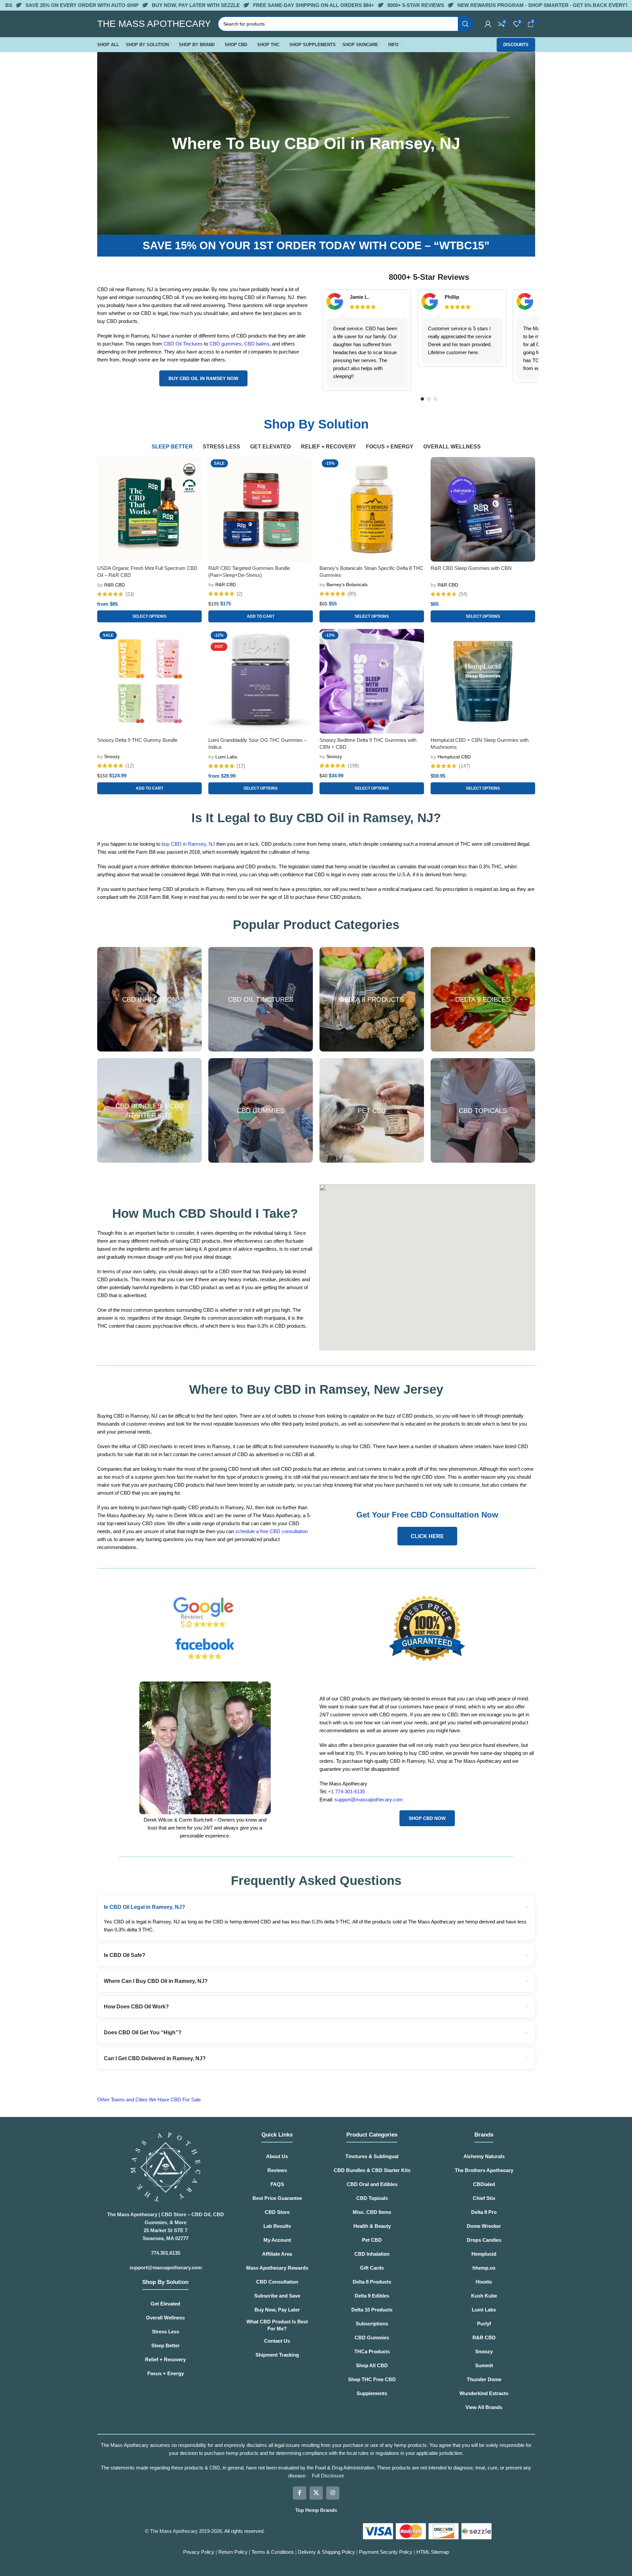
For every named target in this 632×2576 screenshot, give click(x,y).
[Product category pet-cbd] (372, 1110)
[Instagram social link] (333, 2493)
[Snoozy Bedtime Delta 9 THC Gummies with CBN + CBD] (372, 681)
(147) (464, 766)
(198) (353, 766)
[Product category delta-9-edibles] (483, 999)
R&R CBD (114, 585)
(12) (130, 766)
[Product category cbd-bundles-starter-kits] (149, 1110)
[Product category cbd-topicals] (483, 1110)
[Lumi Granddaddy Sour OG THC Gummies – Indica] (261, 681)
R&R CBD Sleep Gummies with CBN (471, 568)
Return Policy (233, 2552)
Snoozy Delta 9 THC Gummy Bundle (137, 740)
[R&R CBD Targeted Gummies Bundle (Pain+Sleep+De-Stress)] (261, 509)
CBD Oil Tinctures (183, 344)
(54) (463, 594)
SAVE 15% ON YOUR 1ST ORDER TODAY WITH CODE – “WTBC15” (316, 245)
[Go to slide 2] (429, 399)
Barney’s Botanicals (347, 585)
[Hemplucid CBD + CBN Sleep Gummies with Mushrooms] (483, 681)
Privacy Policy (199, 2552)
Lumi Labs (226, 757)
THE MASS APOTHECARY (154, 24)
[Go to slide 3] (436, 399)
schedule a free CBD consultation (271, 1531)
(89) (352, 594)
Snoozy (112, 756)
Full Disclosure (328, 2476)
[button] (261, 616)
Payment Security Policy (386, 2552)
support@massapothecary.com (369, 1799)
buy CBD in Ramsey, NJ (188, 844)
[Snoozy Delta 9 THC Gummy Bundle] (149, 681)
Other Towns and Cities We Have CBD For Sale (150, 2100)
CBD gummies (225, 344)
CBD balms (257, 344)
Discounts (516, 45)
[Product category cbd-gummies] (261, 1110)
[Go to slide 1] (422, 399)
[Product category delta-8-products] (372, 999)
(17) (241, 766)
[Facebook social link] (300, 2493)
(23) (130, 594)
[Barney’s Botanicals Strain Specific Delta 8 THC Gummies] (372, 509)
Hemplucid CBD (454, 757)
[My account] (488, 24)
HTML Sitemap (433, 2552)
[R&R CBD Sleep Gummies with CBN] (483, 509)
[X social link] (316, 2493)
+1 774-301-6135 (347, 1792)
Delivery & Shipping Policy (327, 2552)
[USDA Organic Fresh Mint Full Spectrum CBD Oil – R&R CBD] (149, 509)
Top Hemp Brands (316, 2510)
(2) (240, 594)
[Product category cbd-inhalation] (149, 999)
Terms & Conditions (273, 2552)
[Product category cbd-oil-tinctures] (261, 999)
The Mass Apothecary (174, 2531)
